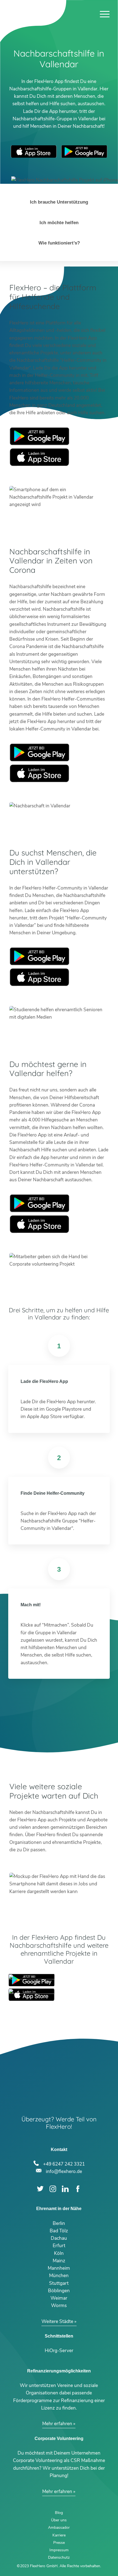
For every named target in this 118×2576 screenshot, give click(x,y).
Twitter (40, 2189)
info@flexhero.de (64, 2171)
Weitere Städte (57, 2321)
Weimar (59, 2298)
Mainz (59, 2261)
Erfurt (59, 2246)
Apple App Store (34, 152)
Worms (59, 2306)
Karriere (59, 2535)
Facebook (78, 2189)
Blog (59, 2513)
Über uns (59, 2520)
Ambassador (59, 2528)
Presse (59, 2543)
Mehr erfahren (57, 2424)
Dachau (59, 2238)
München (59, 2276)
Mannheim (59, 2268)
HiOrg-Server (59, 2351)
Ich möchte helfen (59, 223)
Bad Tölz (59, 2231)
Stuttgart (59, 2283)
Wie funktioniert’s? (59, 243)
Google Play (40, 436)
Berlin (59, 2223)
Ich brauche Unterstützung (59, 202)
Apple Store (40, 457)
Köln (59, 2253)
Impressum (59, 2550)
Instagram (53, 2189)
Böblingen (59, 2291)
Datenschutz (59, 2557)
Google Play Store (84, 152)
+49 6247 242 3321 (64, 2163)
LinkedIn (65, 2189)
